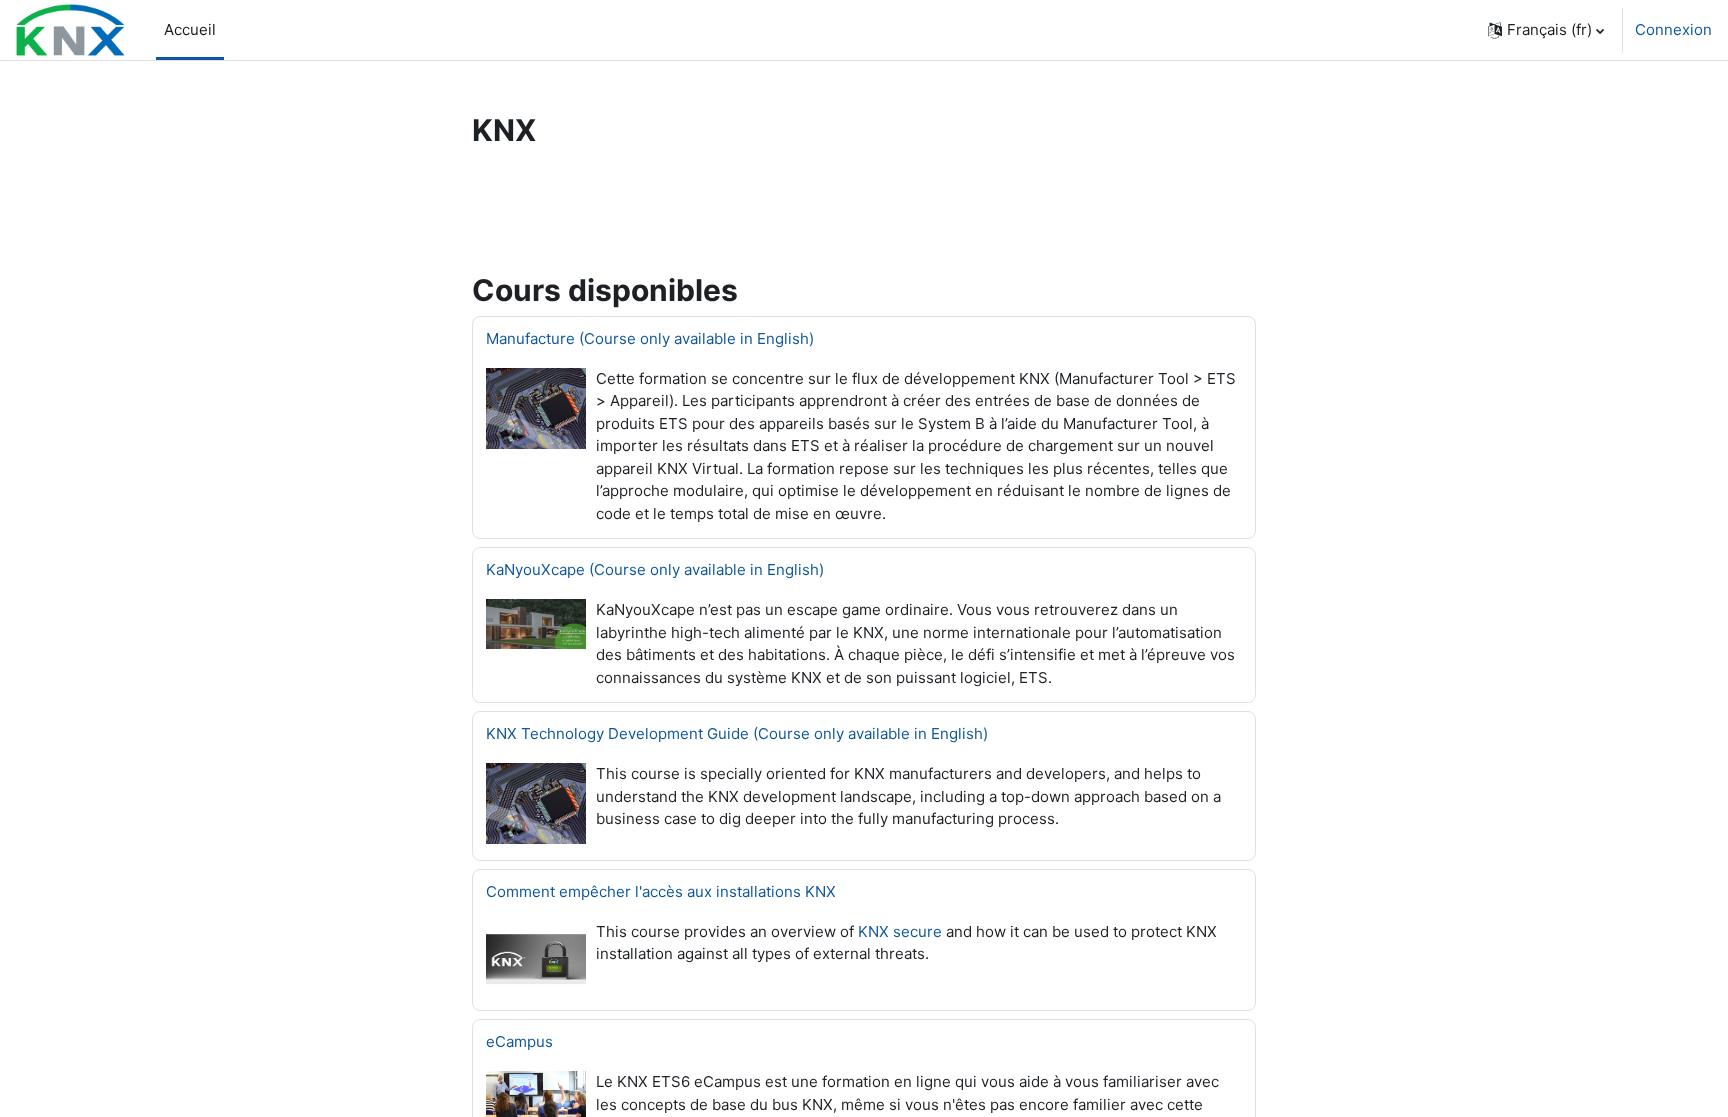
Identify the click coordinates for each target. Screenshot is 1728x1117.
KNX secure (900, 931)
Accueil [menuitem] (190, 29)
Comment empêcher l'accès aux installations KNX (661, 891)
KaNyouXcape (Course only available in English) (655, 569)
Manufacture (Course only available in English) (650, 338)
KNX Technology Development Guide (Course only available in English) (737, 733)
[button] (1546, 30)
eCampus (519, 1041)
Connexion (1673, 29)
